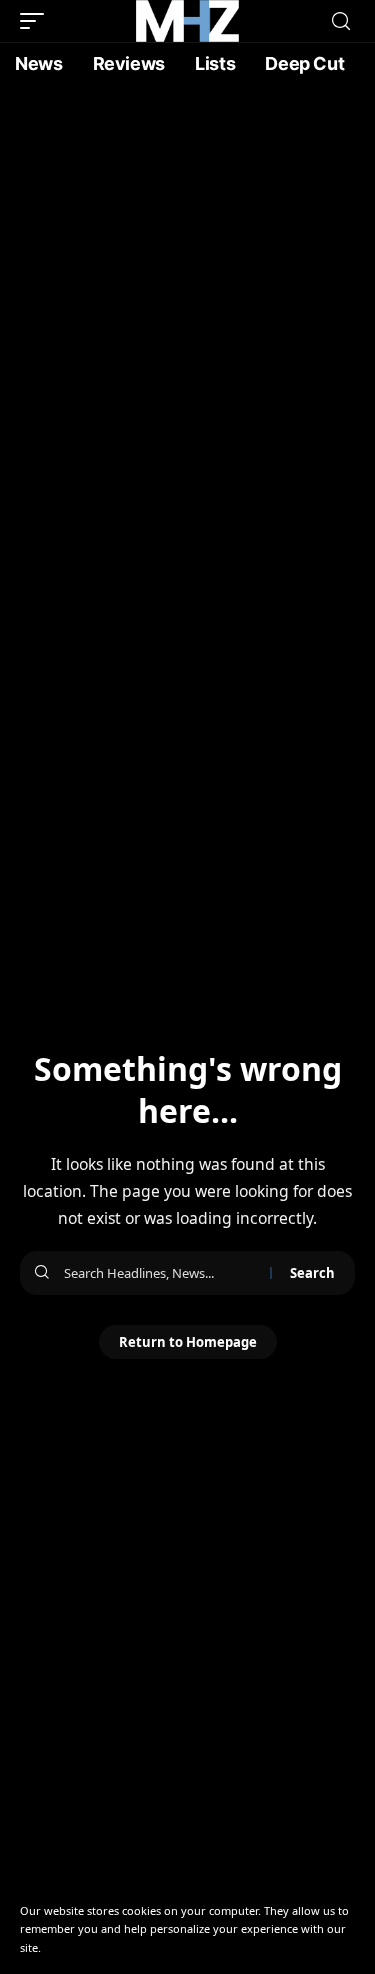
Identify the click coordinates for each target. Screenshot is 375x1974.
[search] (341, 21)
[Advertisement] (187, 282)
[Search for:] (159, 1273)
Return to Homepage (188, 1342)
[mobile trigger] (37, 21)
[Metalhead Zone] (187, 21)
